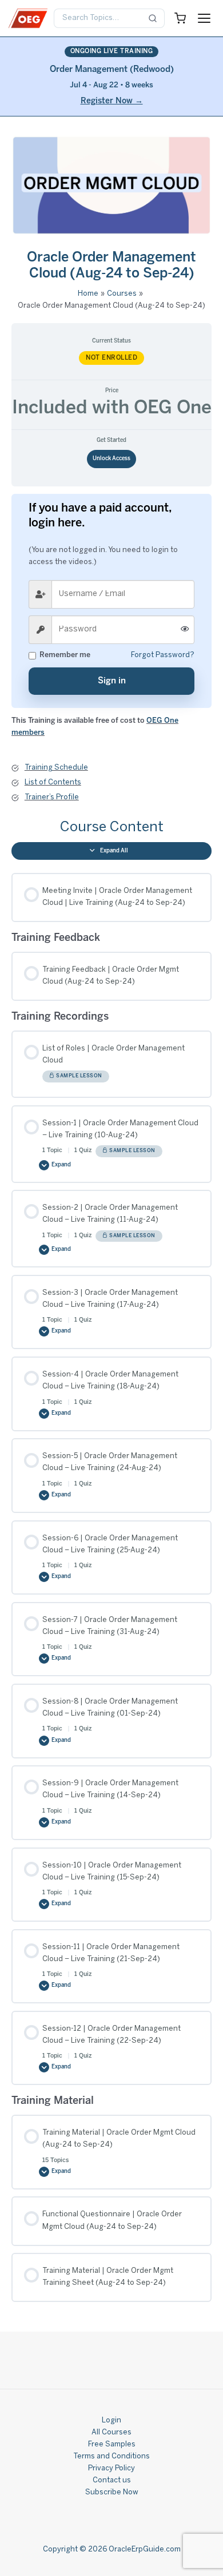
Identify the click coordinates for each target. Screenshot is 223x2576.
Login (111, 2421)
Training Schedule (56, 768)
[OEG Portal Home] (28, 18)
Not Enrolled (111, 358)
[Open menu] (204, 18)
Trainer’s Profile (52, 798)
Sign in (112, 681)
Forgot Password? (163, 655)
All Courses (111, 2433)
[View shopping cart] (180, 18)
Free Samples (112, 2445)
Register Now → (112, 101)
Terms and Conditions (111, 2457)
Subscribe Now (112, 2493)
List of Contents (53, 783)
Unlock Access (111, 459)
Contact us (112, 2481)
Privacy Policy (111, 2469)
